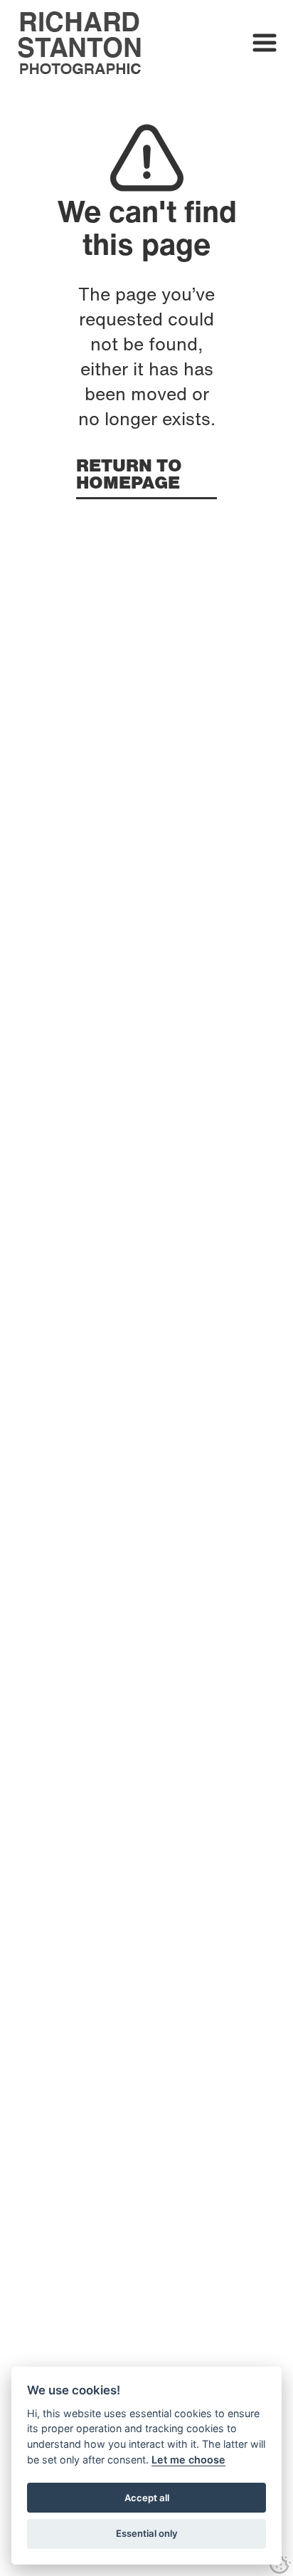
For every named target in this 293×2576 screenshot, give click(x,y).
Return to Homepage (129, 476)
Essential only (147, 2533)
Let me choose (188, 2460)
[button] (265, 43)
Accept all (147, 2498)
